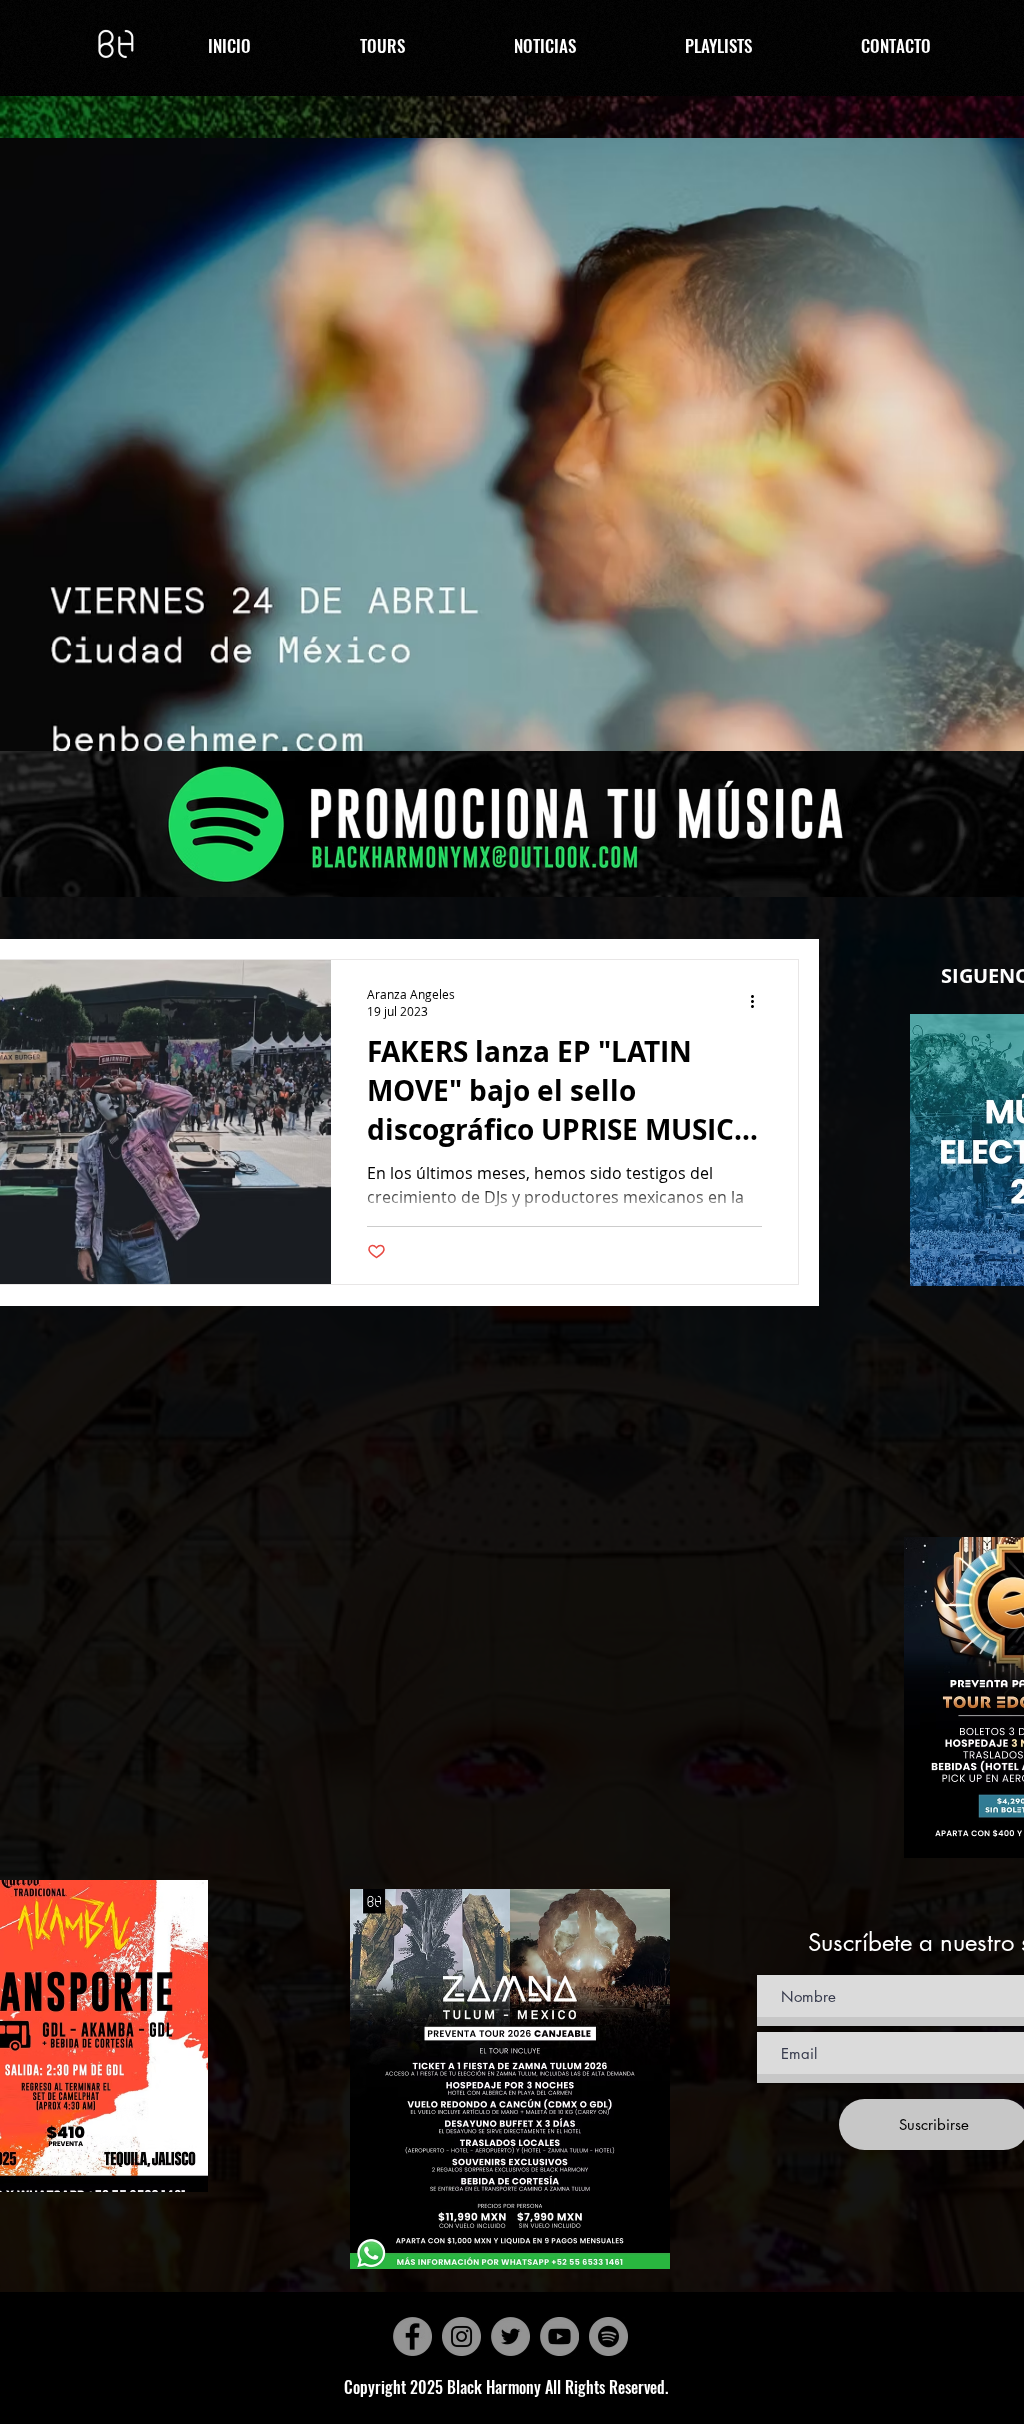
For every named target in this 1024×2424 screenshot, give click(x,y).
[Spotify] (608, 2336)
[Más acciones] (759, 1002)
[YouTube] (559, 2336)
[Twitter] (510, 2336)
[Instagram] (461, 2336)
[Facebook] (412, 2336)
